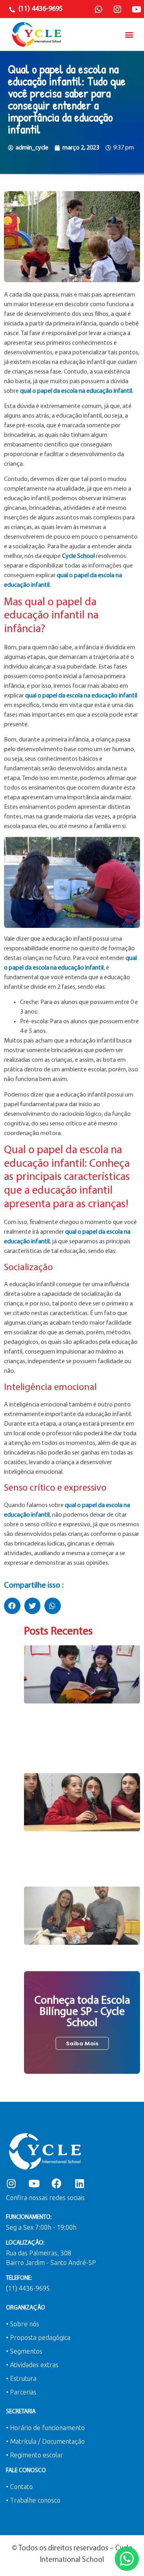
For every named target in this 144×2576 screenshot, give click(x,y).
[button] (129, 34)
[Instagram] (117, 10)
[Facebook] (57, 2183)
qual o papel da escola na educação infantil (76, 391)
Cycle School (78, 556)
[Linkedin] (79, 2183)
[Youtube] (136, 10)
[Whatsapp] (98, 10)
